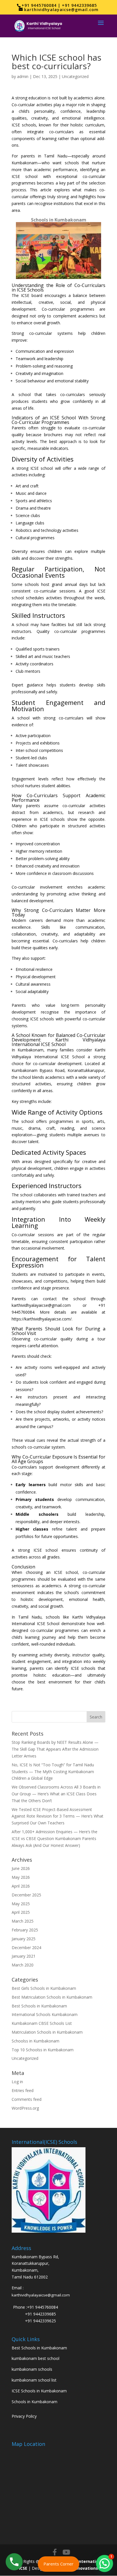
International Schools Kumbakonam (45, 2014)
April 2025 (21, 1912)
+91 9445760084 (42, 2307)
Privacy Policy (24, 2416)
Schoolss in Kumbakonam (35, 2041)
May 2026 (21, 1877)
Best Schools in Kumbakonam (39, 2006)
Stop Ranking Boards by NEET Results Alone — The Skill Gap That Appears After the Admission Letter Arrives (55, 1749)
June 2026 (21, 1868)
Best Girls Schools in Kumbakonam (44, 1988)
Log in (17, 2082)
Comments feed (27, 2099)
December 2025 (26, 1895)
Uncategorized (75, 76)
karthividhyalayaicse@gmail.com (41, 2295)
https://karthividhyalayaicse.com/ (42, 1319)
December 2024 (26, 1948)
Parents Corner (58, 2564)
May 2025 (21, 1904)
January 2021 (24, 1956)
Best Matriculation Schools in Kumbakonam (52, 1997)
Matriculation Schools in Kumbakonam (47, 2032)
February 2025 (25, 1930)
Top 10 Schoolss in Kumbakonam (43, 2050)
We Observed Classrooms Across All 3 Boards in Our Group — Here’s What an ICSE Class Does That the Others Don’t (56, 1794)
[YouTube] (66, 2552)
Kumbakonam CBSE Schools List (42, 2023)
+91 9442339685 (40, 2314)
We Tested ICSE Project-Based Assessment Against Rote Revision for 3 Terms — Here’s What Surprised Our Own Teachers (58, 1816)
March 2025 (23, 1921)
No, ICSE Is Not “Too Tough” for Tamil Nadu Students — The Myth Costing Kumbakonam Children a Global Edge (53, 1772)
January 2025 (24, 1939)
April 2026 (21, 1886)
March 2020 (23, 1965)
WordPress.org (25, 2108)
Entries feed (23, 2090)
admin (23, 76)
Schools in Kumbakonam (35, 2402)
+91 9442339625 (40, 2321)
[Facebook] (55, 2552)
